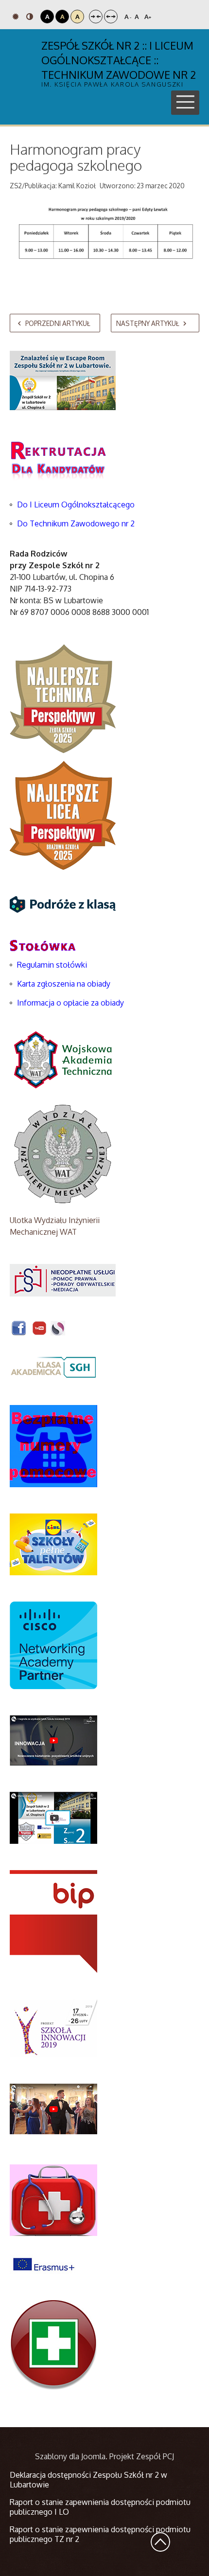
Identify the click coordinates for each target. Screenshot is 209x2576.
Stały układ (96, 17)
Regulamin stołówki (52, 965)
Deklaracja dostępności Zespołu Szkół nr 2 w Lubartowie (88, 2480)
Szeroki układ (111, 17)
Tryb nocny (31, 17)
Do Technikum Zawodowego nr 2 (76, 523)
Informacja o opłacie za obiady (71, 1003)
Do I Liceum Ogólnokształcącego (76, 504)
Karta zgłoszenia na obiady (64, 984)
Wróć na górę (160, 2542)
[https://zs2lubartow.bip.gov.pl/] (53, 1921)
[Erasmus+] (44, 2263)
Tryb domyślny (17, 17)
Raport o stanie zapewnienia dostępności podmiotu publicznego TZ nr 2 (100, 2534)
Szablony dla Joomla (70, 2456)
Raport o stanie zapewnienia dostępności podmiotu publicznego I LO (100, 2507)
